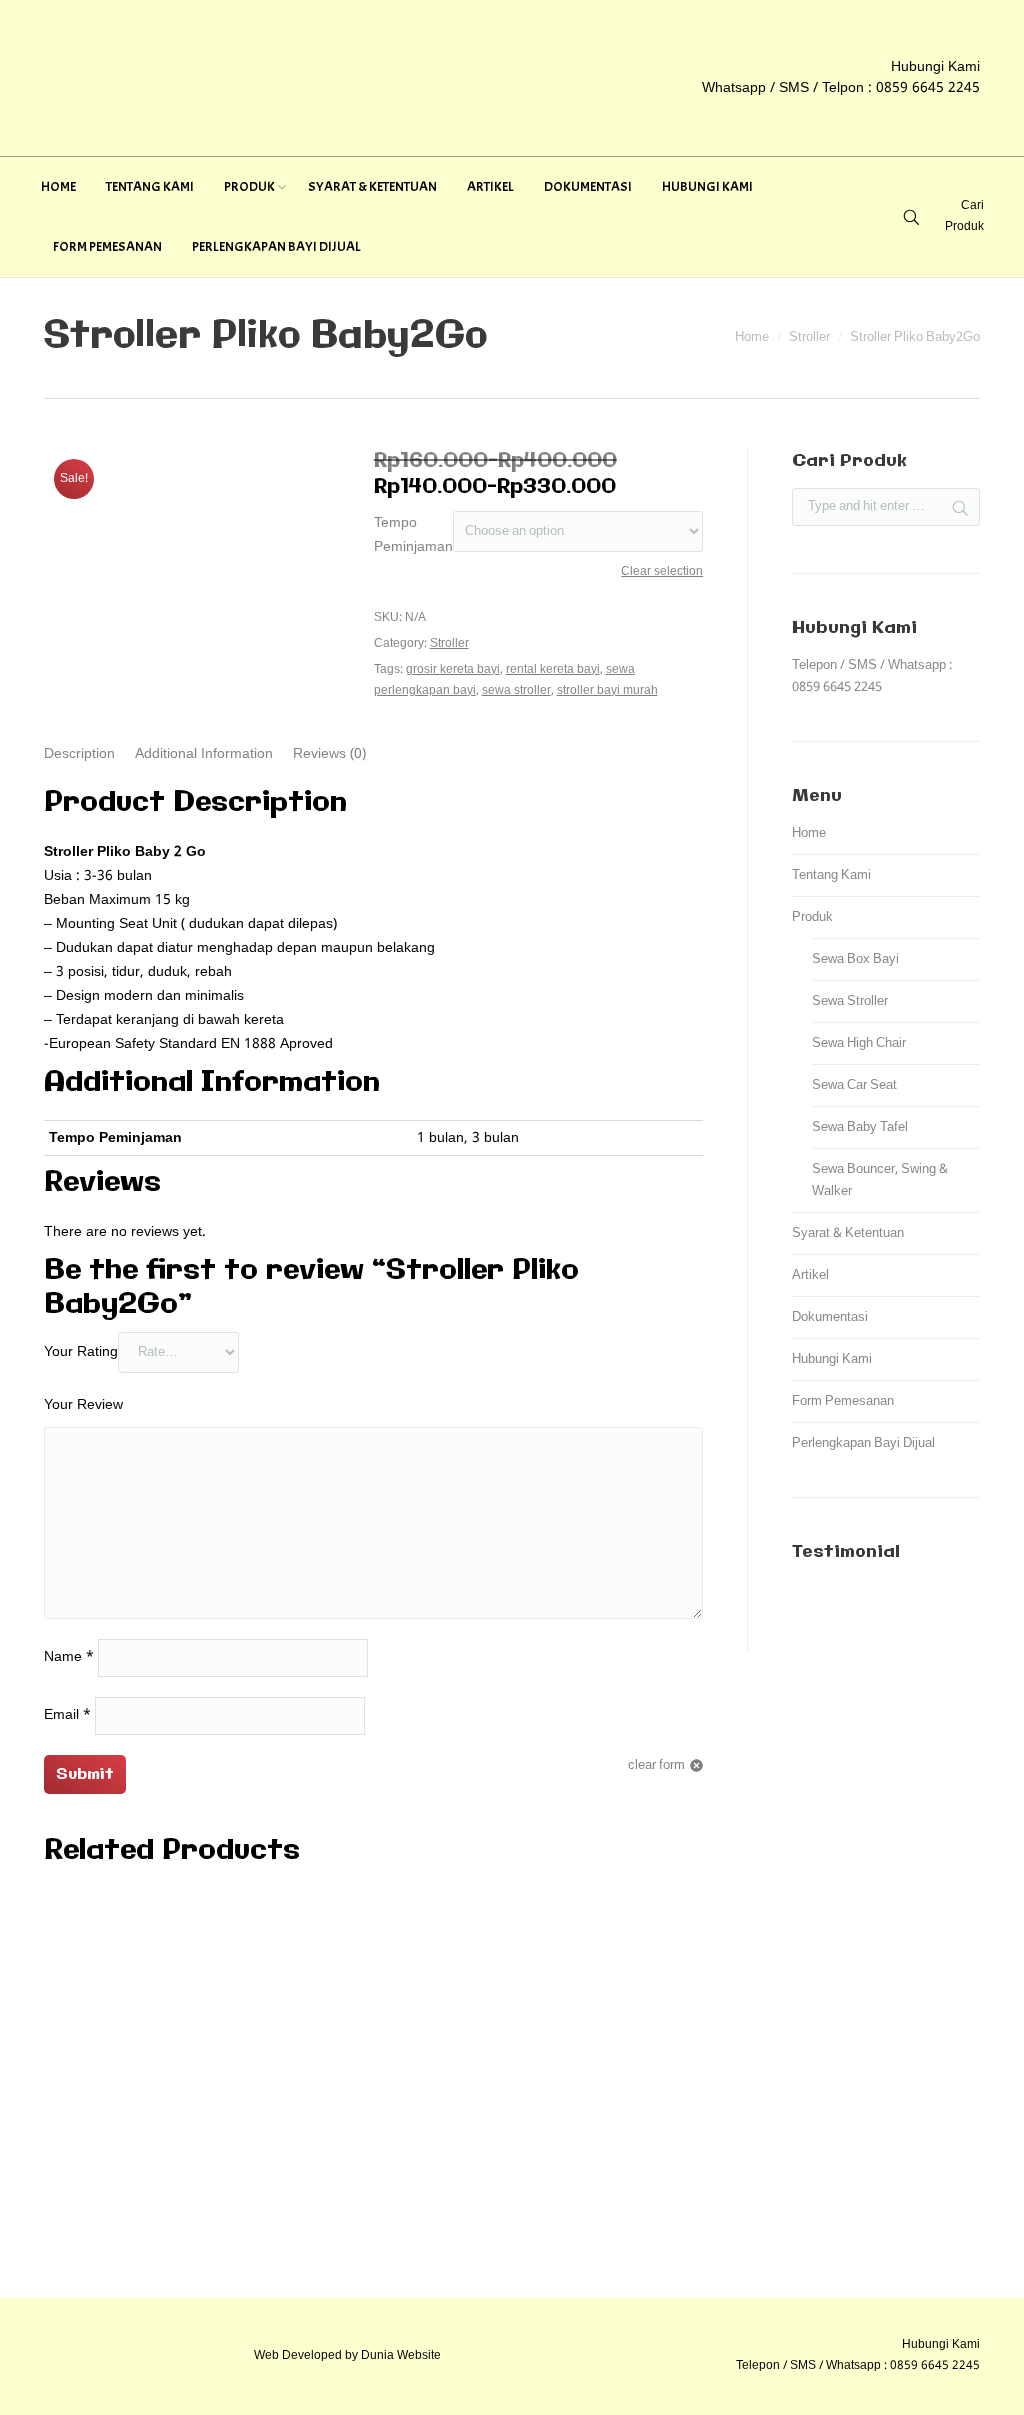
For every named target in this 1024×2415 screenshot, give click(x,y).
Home (752, 337)
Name (69, 1657)
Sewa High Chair (859, 1043)
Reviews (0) (329, 754)
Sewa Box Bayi (855, 959)
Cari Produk (964, 216)
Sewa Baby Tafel (860, 1127)
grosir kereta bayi (453, 670)
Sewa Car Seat (854, 1085)
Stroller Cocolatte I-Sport (373, 2160)
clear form (656, 1766)
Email (67, 1715)
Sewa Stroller (850, 1001)
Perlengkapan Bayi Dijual (863, 1443)
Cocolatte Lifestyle (373, 2020)
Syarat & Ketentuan (848, 1233)
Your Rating (81, 1352)
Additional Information (204, 754)
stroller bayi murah (607, 691)
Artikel (810, 1275)
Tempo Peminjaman (413, 535)
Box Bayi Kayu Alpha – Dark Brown (373, 2230)
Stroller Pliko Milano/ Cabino (373, 2090)
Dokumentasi (830, 1317)
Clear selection (662, 572)
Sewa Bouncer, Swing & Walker (880, 1180)
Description (79, 754)
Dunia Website (401, 2356)
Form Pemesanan (843, 1401)
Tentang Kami (831, 875)
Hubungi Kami (832, 1359)
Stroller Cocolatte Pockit (374, 1950)
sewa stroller (516, 691)
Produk (812, 917)
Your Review (83, 1405)
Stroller (809, 337)
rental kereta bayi (553, 670)
